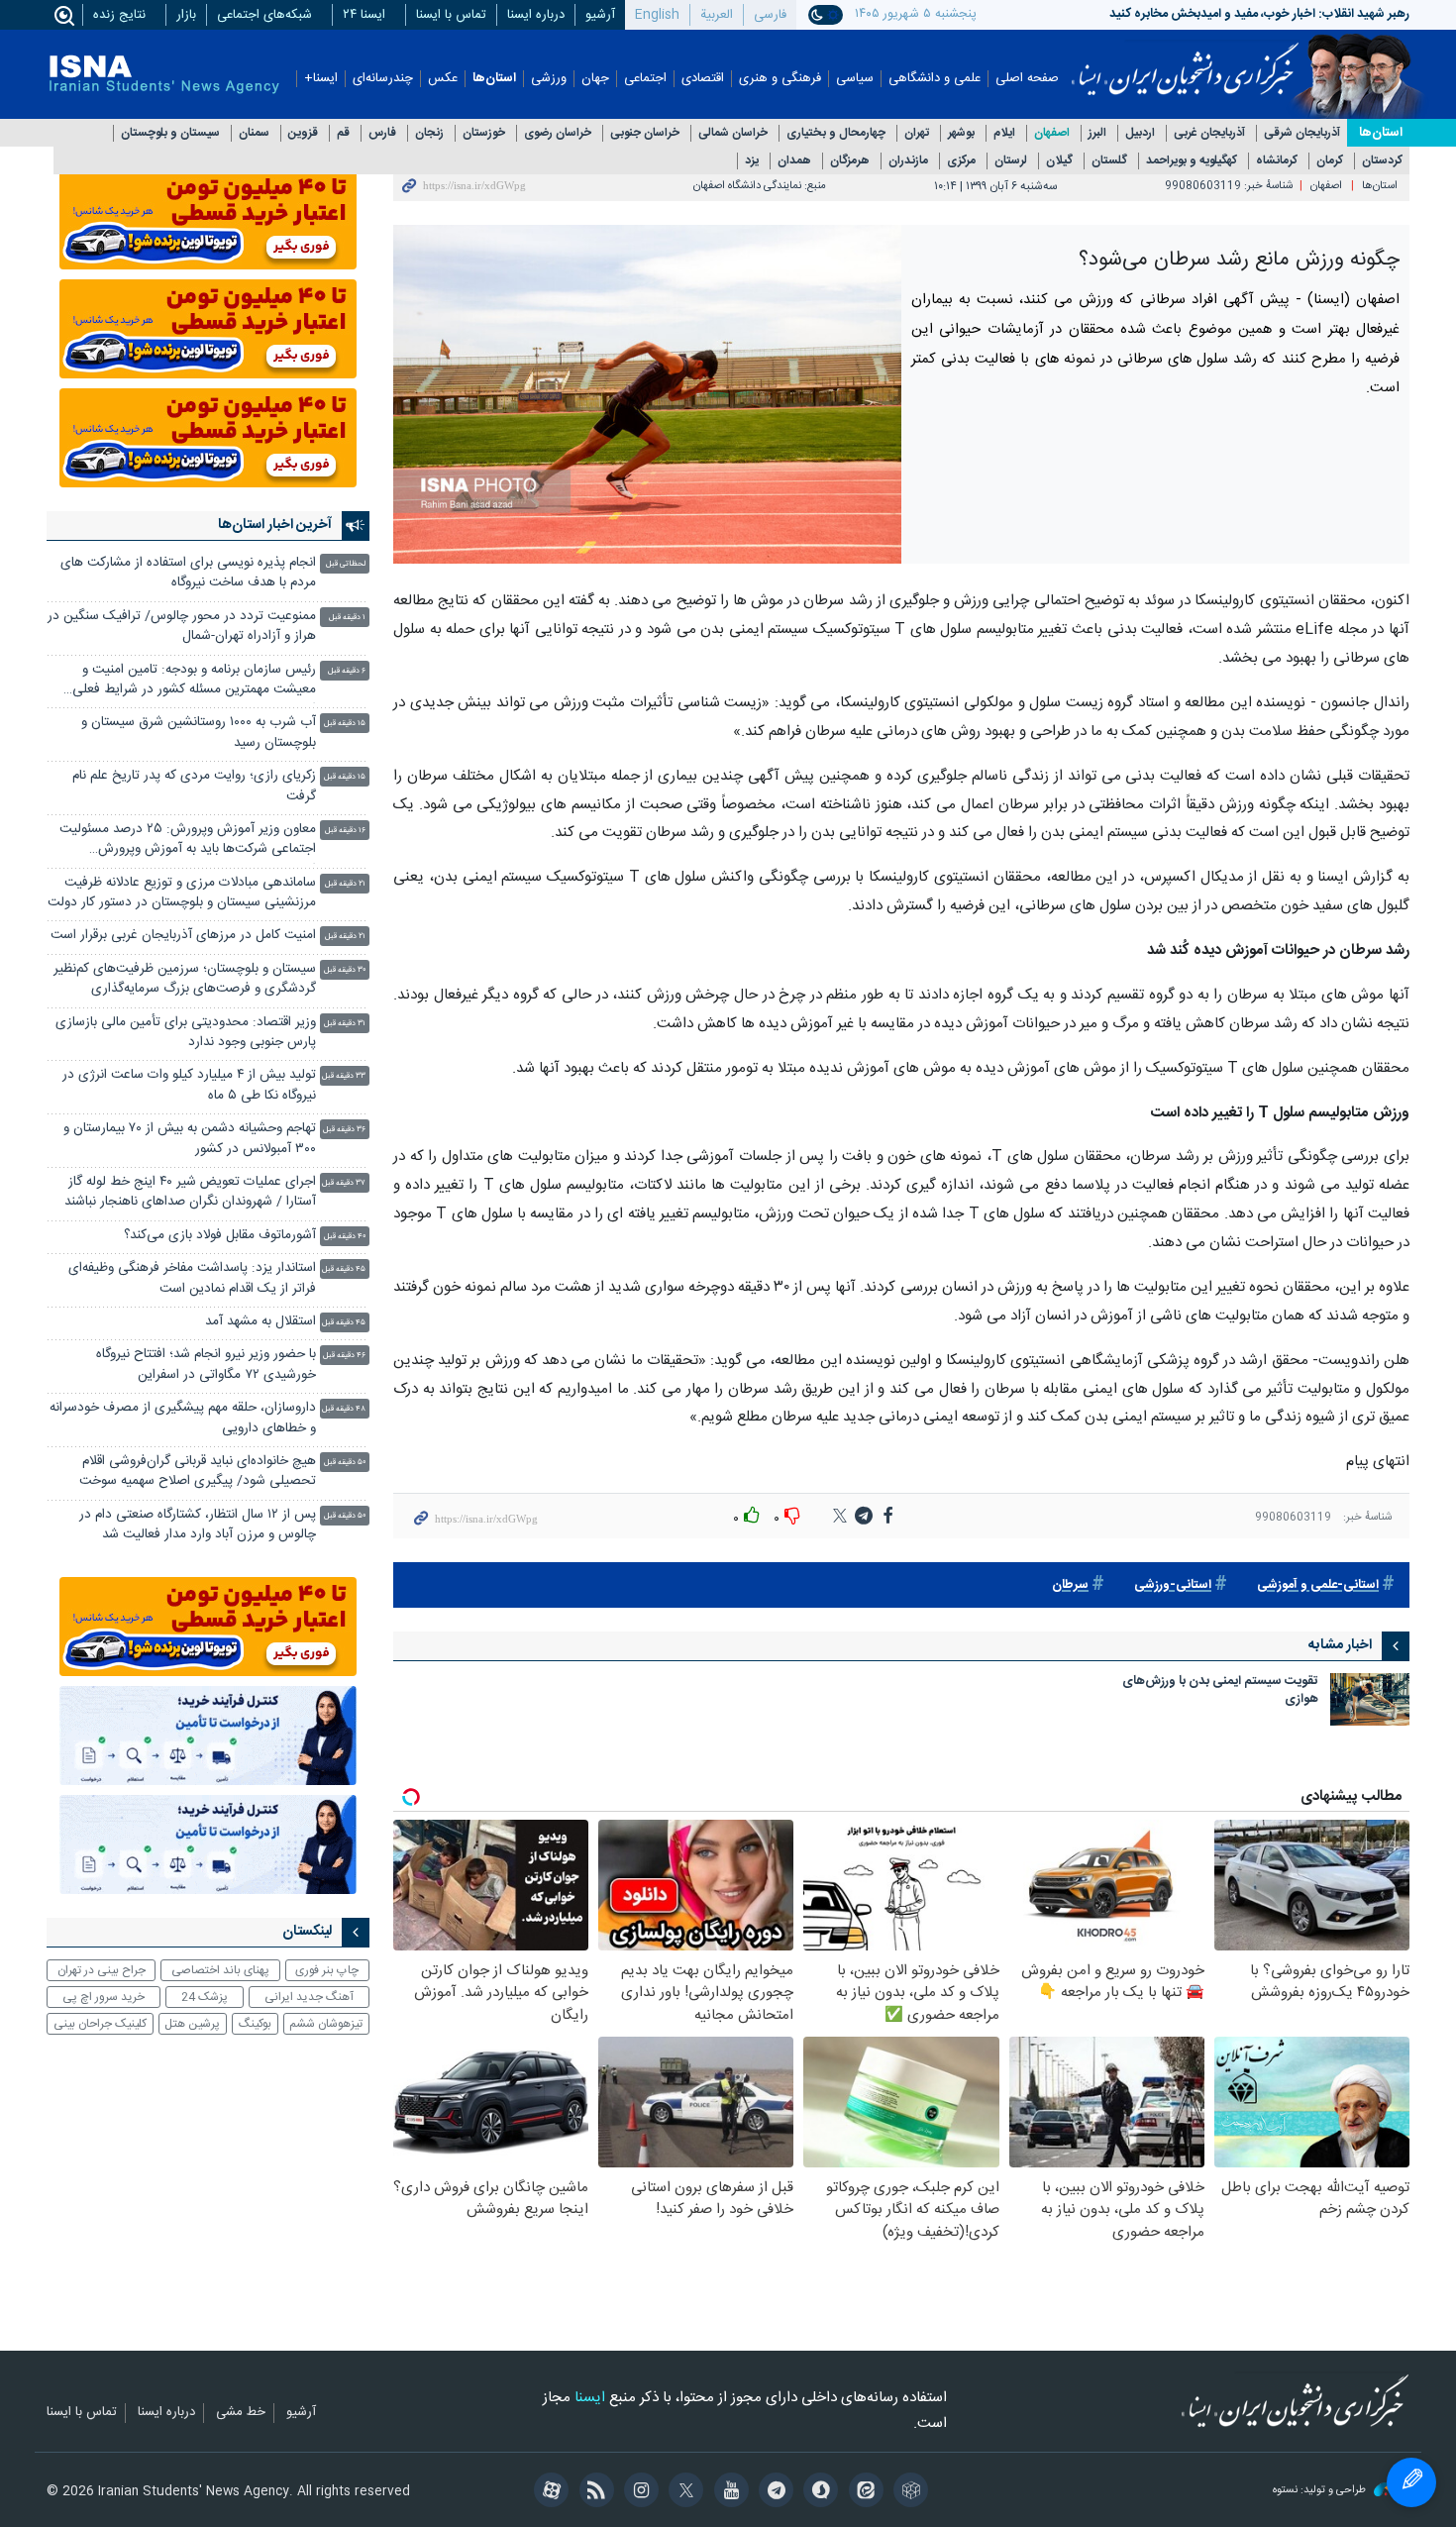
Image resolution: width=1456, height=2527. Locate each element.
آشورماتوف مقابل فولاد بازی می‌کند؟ (220, 1236)
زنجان (429, 133)
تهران (917, 133)
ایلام (1004, 133)
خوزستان (484, 133)
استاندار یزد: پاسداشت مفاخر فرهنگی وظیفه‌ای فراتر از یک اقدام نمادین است (192, 1278)
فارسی (770, 15)
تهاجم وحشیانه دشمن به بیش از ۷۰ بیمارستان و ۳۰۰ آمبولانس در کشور (190, 1139)
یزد (752, 161)
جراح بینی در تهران (102, 1970)
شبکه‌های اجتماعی (264, 15)
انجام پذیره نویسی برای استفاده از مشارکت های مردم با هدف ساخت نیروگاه (188, 573)
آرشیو (600, 15)
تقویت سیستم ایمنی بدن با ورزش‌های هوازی (1220, 1691)
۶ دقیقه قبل (347, 671)
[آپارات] (548, 2492)
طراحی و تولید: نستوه (1321, 2491)
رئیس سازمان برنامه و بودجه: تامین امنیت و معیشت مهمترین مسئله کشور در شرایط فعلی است (194, 682)
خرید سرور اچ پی (104, 1997)
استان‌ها (494, 79)
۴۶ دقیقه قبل (344, 1356)
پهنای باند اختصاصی (220, 1970)
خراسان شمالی (733, 133)
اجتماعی (645, 79)
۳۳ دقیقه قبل (344, 1076)
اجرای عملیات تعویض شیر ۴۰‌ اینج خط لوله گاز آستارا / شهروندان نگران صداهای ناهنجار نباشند (190, 1192)
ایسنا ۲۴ (364, 15)
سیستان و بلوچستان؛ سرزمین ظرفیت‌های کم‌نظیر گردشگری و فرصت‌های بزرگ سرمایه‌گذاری (185, 979)
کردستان (1382, 161)
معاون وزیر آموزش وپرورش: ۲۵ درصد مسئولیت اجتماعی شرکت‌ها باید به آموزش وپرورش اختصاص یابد (188, 842)
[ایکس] (683, 2492)
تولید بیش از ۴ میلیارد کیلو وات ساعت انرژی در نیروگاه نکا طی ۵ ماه (189, 1085)
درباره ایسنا (536, 15)
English (657, 15)
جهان (595, 79)
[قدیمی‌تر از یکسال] (1370, 1699)
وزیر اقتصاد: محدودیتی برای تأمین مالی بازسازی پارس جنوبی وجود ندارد (186, 1033)
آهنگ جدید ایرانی (309, 1997)
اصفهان (1052, 133)
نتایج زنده (119, 15)
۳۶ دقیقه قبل (344, 1130)
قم (343, 133)
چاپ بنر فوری (327, 1970)
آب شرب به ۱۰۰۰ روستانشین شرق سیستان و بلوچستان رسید (199, 733)
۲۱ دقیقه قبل (345, 884)
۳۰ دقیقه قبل (345, 970)
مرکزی (961, 161)
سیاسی (855, 79)
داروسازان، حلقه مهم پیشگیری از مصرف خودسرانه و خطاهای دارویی (183, 1418)
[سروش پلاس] (818, 2492)
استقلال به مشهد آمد (260, 1322)
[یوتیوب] (728, 2492)
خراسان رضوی (558, 133)
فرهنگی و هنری (780, 79)
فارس (382, 133)
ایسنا (1185, 62)
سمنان (254, 133)
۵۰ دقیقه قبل (345, 1463)
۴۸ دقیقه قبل (344, 1409)
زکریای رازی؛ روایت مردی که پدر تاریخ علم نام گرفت (194, 786)
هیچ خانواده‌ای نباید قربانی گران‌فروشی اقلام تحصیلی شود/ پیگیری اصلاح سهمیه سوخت (198, 1472)
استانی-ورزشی (1173, 1585)
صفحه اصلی (1027, 79)
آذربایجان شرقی (1302, 133)
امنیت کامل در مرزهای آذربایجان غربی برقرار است (183, 936)
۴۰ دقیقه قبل (345, 1237)
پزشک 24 (205, 1997)
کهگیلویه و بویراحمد (1192, 161)
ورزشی (549, 79)
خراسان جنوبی (645, 133)
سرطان (1070, 1585)
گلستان (1109, 161)
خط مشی (241, 2413)
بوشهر (961, 133)
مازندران (908, 161)
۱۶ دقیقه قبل (345, 831)
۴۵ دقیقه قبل (344, 1269)
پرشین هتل (192, 2024)
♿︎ (1411, 2482)
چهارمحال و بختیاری (836, 133)
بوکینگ (255, 2024)
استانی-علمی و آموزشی (1318, 1585)
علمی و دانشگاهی (935, 79)
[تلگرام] (773, 2492)
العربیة (717, 15)
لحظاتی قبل (346, 564)
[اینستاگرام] (638, 2492)
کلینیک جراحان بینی (100, 2024)
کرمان (1330, 161)
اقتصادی (703, 79)
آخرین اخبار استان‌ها (275, 525)
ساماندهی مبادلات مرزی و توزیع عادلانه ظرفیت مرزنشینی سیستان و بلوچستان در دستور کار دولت (182, 893)
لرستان (1011, 161)
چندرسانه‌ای (383, 79)
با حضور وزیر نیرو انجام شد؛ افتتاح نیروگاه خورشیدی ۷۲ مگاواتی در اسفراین (206, 1365)
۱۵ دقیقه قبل (345, 724)
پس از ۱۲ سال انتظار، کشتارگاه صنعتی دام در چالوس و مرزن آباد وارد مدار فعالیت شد (198, 1525)
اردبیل (1140, 133)
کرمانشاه (1277, 161)
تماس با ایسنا (451, 15)
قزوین (303, 133)
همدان (794, 161)
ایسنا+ (321, 79)
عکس (443, 79)
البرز (1097, 133)
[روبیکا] (908, 2492)
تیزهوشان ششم (326, 2024)
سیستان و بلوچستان (170, 133)
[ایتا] (862, 2492)
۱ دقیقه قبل (347, 618)
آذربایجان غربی (1209, 133)
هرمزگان (850, 161)
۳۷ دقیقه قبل (344, 1183)
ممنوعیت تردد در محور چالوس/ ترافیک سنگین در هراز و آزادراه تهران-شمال (182, 627)
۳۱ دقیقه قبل (345, 1024)
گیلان (1059, 161)
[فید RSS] (593, 2492)
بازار (186, 15)
